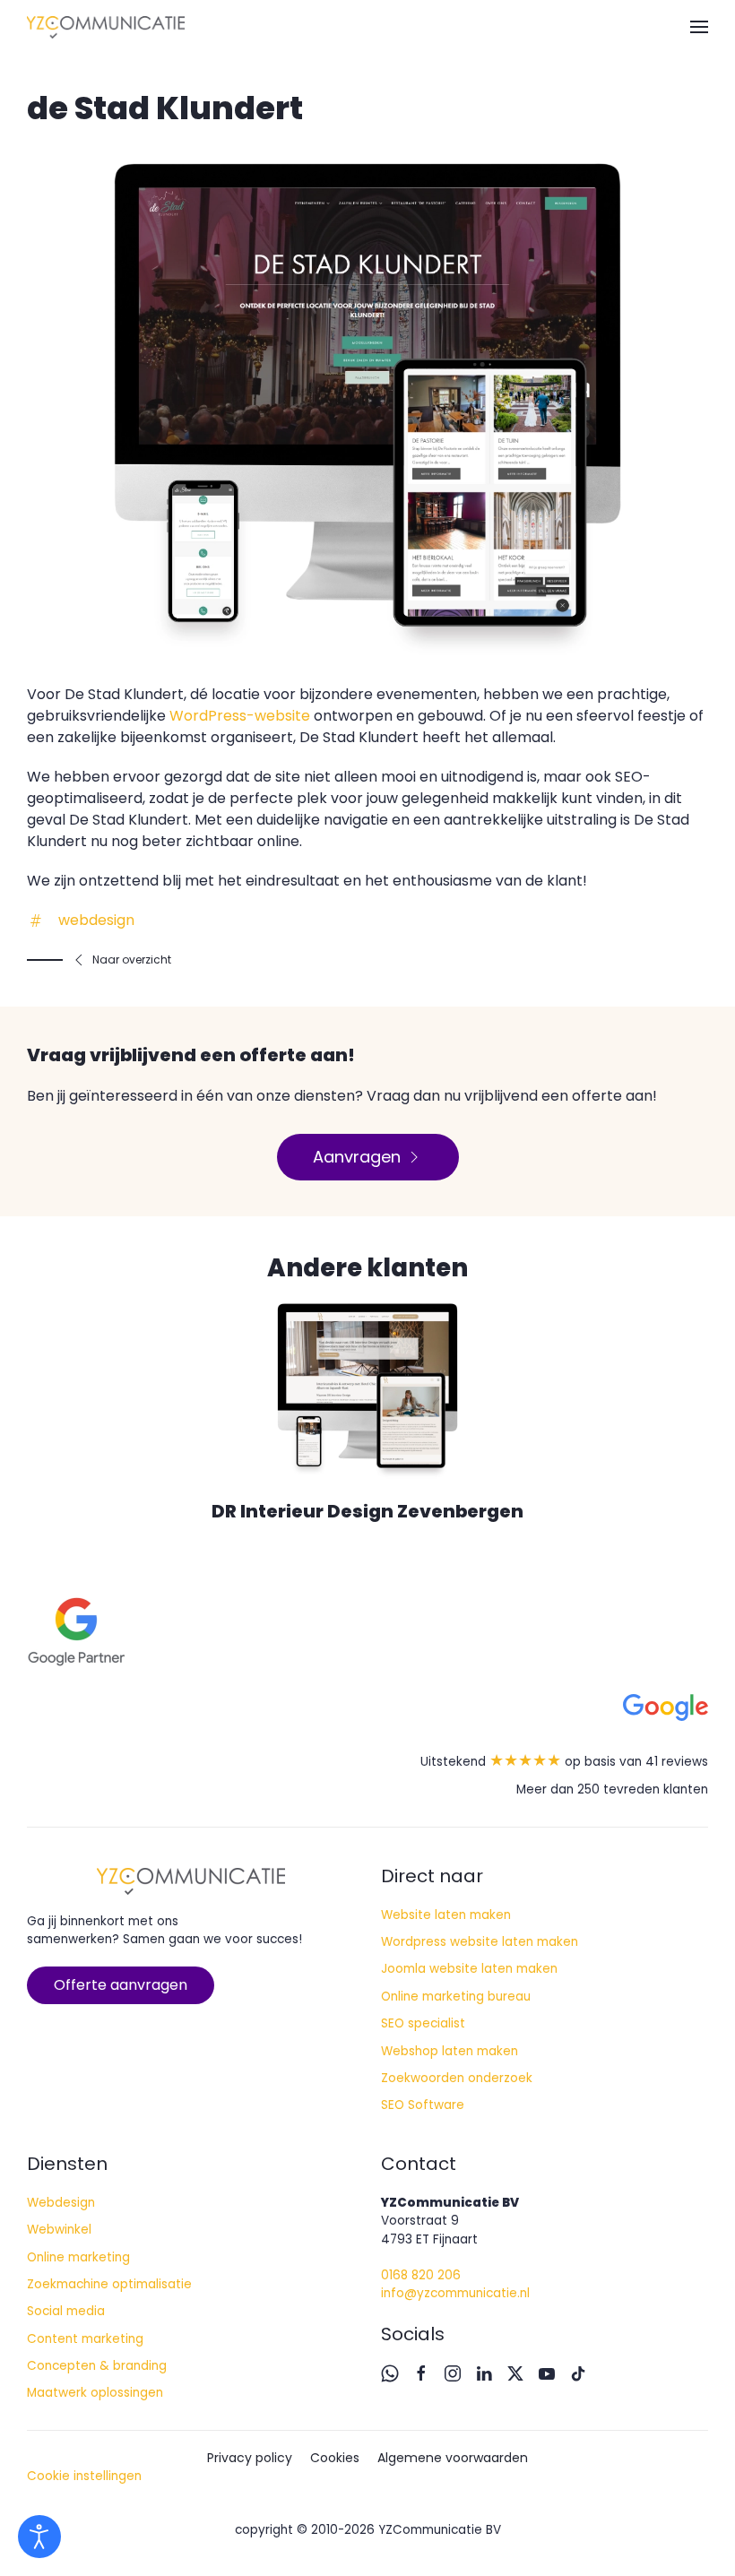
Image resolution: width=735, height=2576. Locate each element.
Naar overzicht (132, 960)
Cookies (335, 2458)
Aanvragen (357, 1157)
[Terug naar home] (106, 27)
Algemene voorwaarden (453, 2458)
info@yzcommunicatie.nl (455, 2293)
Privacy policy (250, 2458)
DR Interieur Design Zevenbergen (367, 1511)
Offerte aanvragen (121, 1985)
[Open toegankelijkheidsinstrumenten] (39, 2537)
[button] (699, 27)
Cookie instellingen (84, 2476)
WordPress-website (240, 716)
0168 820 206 (421, 2275)
